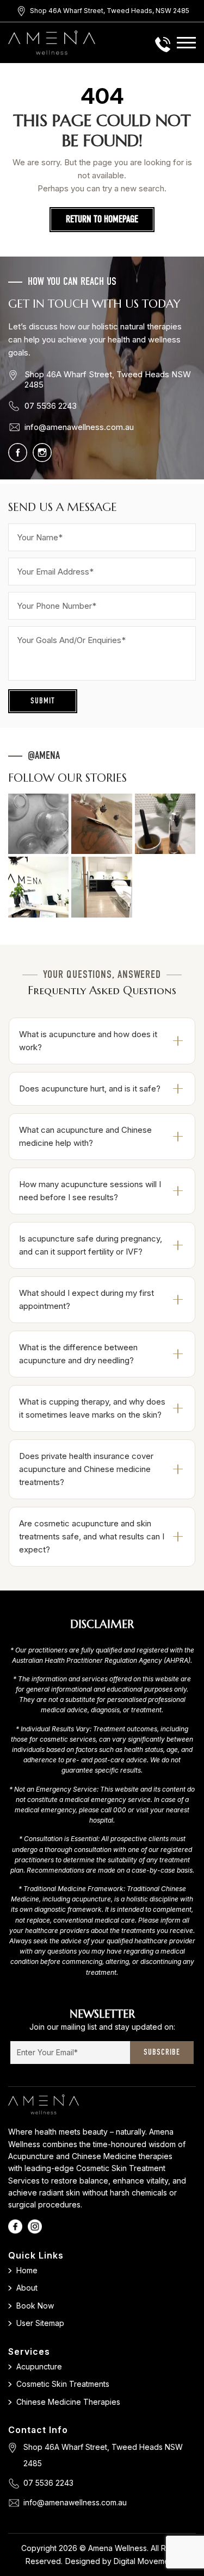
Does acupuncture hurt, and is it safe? (90, 1089)
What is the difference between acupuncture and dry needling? (78, 1354)
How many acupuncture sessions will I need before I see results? (90, 1191)
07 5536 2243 (51, 406)
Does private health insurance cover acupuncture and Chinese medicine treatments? (86, 1469)
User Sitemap (40, 2323)
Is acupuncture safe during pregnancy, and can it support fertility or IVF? (91, 1245)
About (27, 2288)
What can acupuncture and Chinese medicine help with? (85, 1136)
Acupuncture (39, 2366)
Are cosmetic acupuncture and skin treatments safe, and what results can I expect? (92, 1536)
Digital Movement (145, 2561)
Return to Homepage (102, 220)
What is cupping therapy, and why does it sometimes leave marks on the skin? (92, 1408)
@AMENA (44, 756)
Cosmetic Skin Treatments (63, 2384)
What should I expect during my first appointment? (86, 1299)
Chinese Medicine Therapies (68, 2402)
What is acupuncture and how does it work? (88, 1041)
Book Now (35, 2306)
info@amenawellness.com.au (79, 427)
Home (27, 2270)
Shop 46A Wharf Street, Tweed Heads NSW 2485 (108, 379)
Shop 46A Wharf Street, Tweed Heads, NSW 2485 (110, 11)
